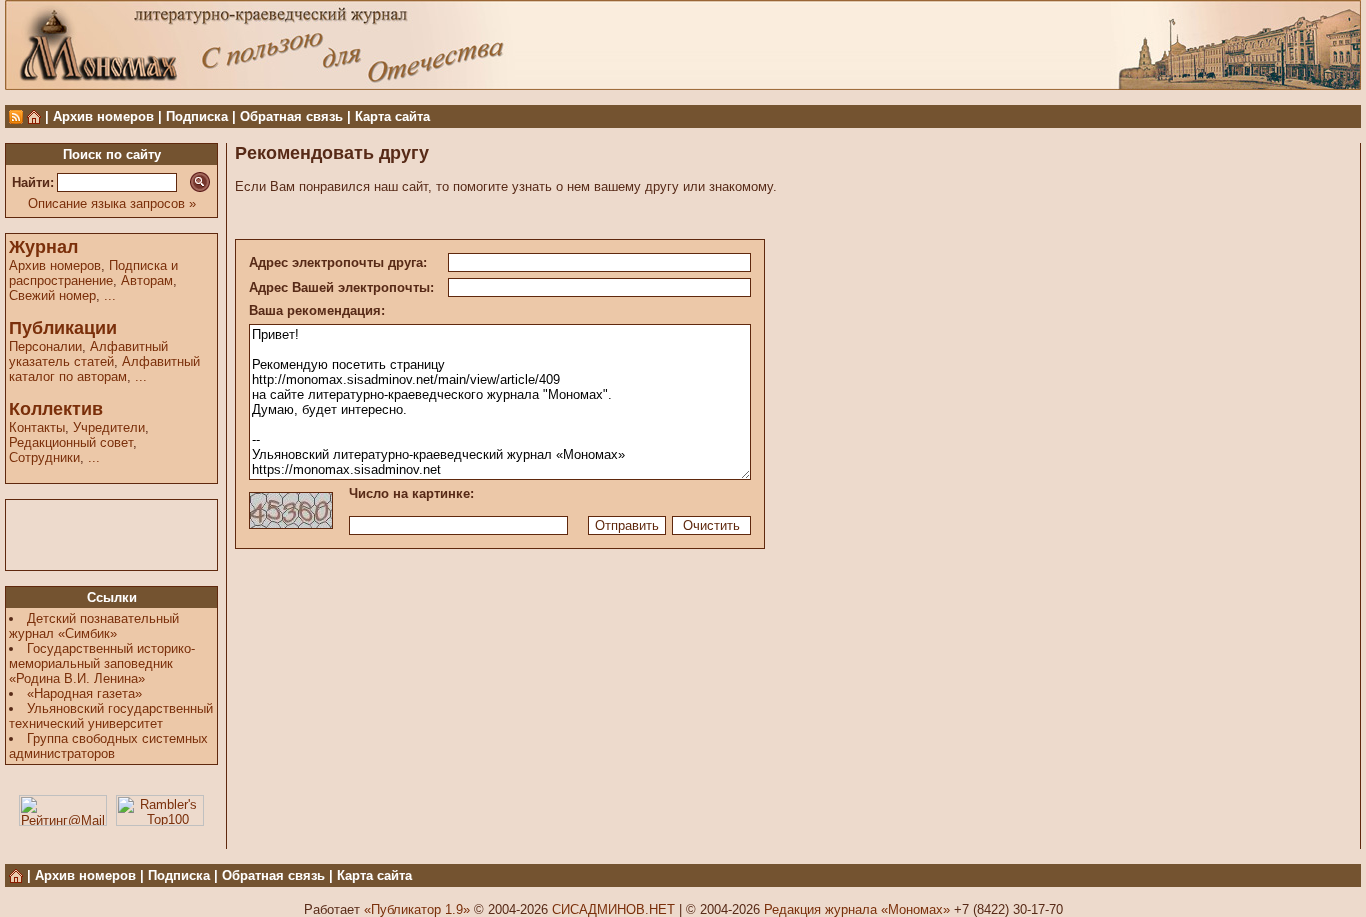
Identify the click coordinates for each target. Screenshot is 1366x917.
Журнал (43, 247)
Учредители (109, 427)
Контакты (37, 427)
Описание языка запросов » (112, 203)
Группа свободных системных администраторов (108, 746)
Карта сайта (392, 116)
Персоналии (45, 346)
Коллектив (56, 409)
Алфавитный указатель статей (88, 354)
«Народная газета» (84, 693)
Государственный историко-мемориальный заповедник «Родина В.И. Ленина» (102, 663)
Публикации (63, 328)
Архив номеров (103, 116)
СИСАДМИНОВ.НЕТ (613, 909)
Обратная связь (291, 116)
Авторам (147, 280)
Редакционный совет (71, 442)
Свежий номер (52, 295)
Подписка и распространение (93, 273)
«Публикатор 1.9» (417, 909)
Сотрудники (44, 457)
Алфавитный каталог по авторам (104, 369)
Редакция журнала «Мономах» (857, 909)
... (110, 295)
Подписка (197, 116)
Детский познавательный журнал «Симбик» (94, 626)
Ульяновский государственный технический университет (111, 716)
